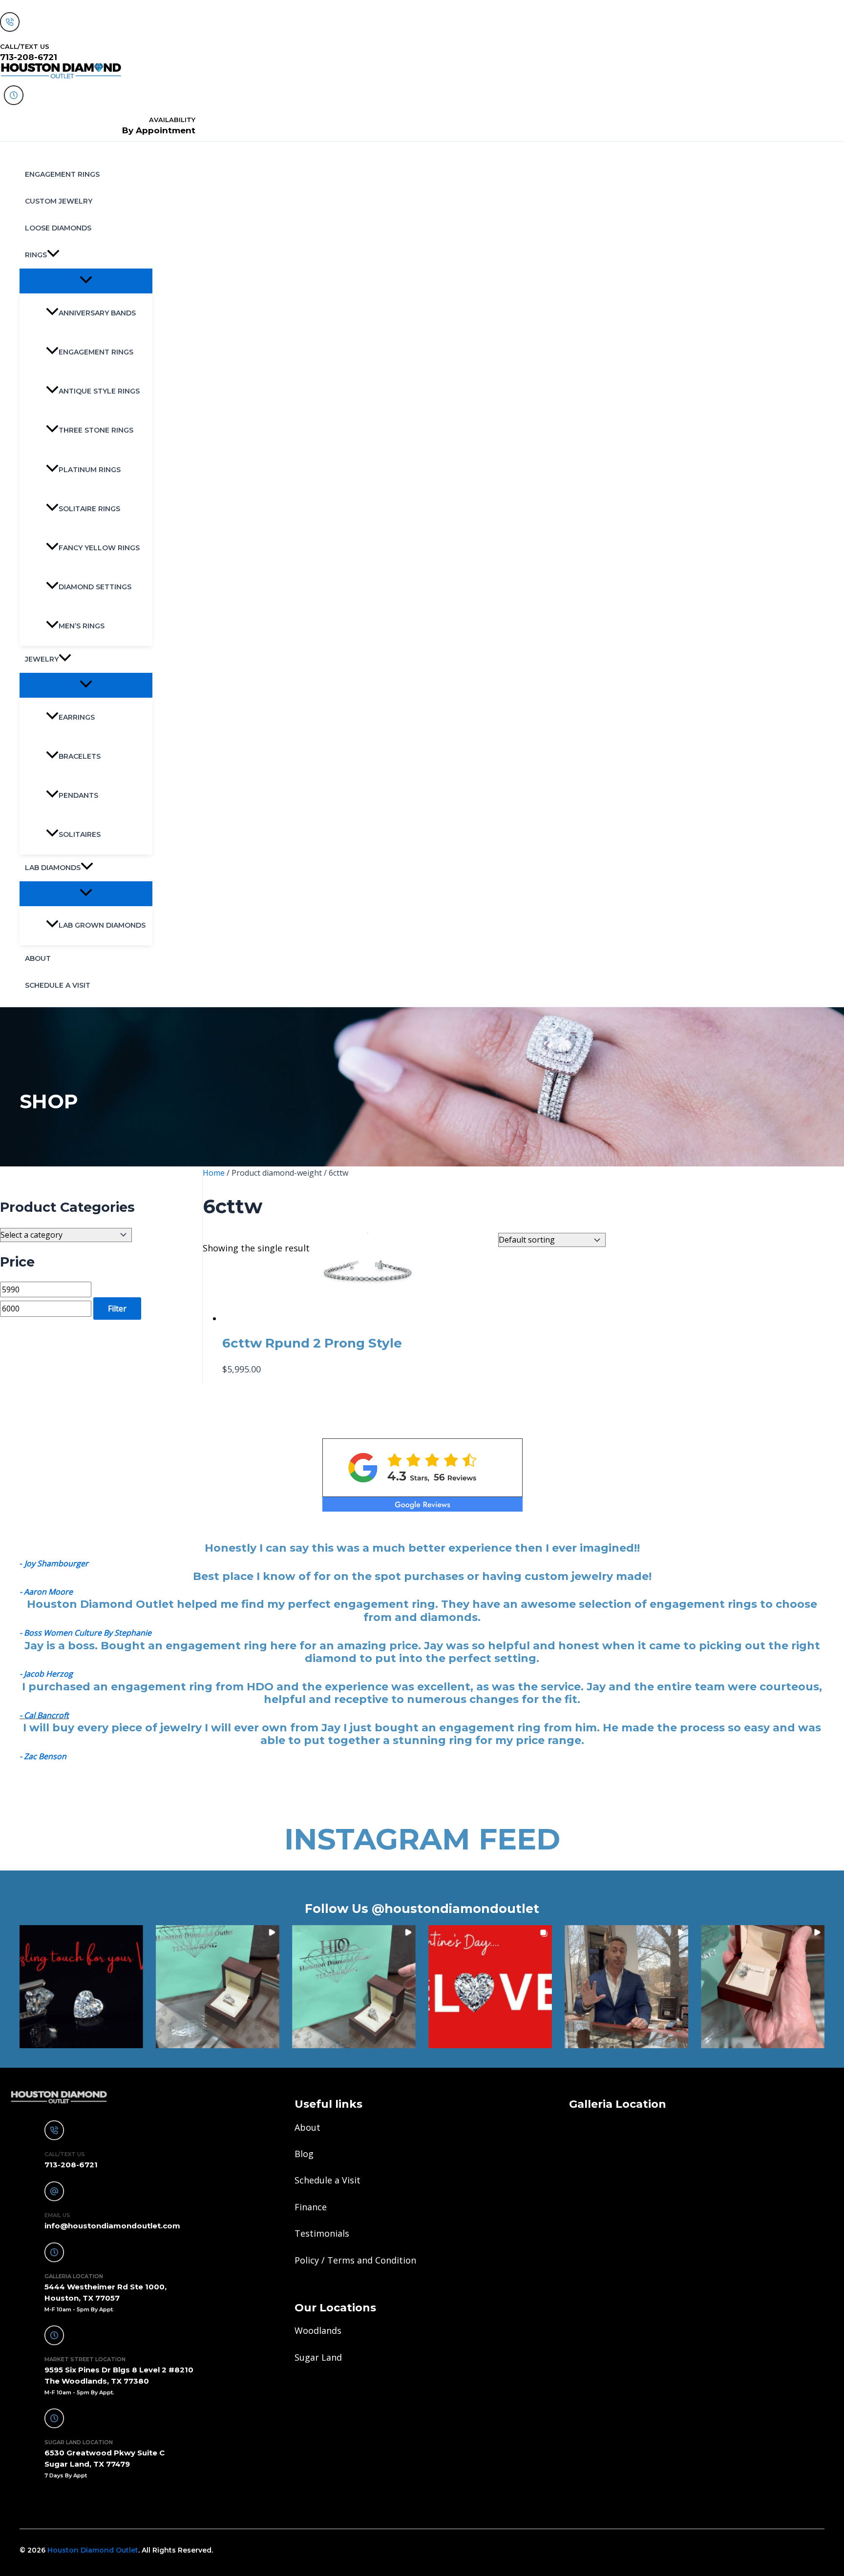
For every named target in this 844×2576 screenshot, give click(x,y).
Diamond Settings (95, 587)
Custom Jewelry (59, 201)
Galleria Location (618, 2104)
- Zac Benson (43, 1756)
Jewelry (42, 659)
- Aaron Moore (46, 1592)
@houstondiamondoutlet (455, 1909)
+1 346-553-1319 (50, 2502)
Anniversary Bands (97, 313)
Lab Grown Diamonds (102, 925)
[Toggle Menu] (86, 280)
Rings (36, 255)
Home (214, 1173)
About (38, 958)
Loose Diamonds (58, 228)
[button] (53, 255)
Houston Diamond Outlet (93, 2550)
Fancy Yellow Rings (99, 548)
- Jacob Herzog (46, 1674)
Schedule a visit (58, 985)
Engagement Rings (62, 174)
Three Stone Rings (96, 430)
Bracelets (80, 756)
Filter (117, 1309)
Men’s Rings (82, 626)
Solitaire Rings (89, 509)
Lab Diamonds (53, 868)
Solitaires (80, 834)
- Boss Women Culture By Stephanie (85, 1633)
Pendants (78, 795)
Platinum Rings (90, 470)
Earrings (77, 717)
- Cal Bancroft (44, 1715)
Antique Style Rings (99, 391)
